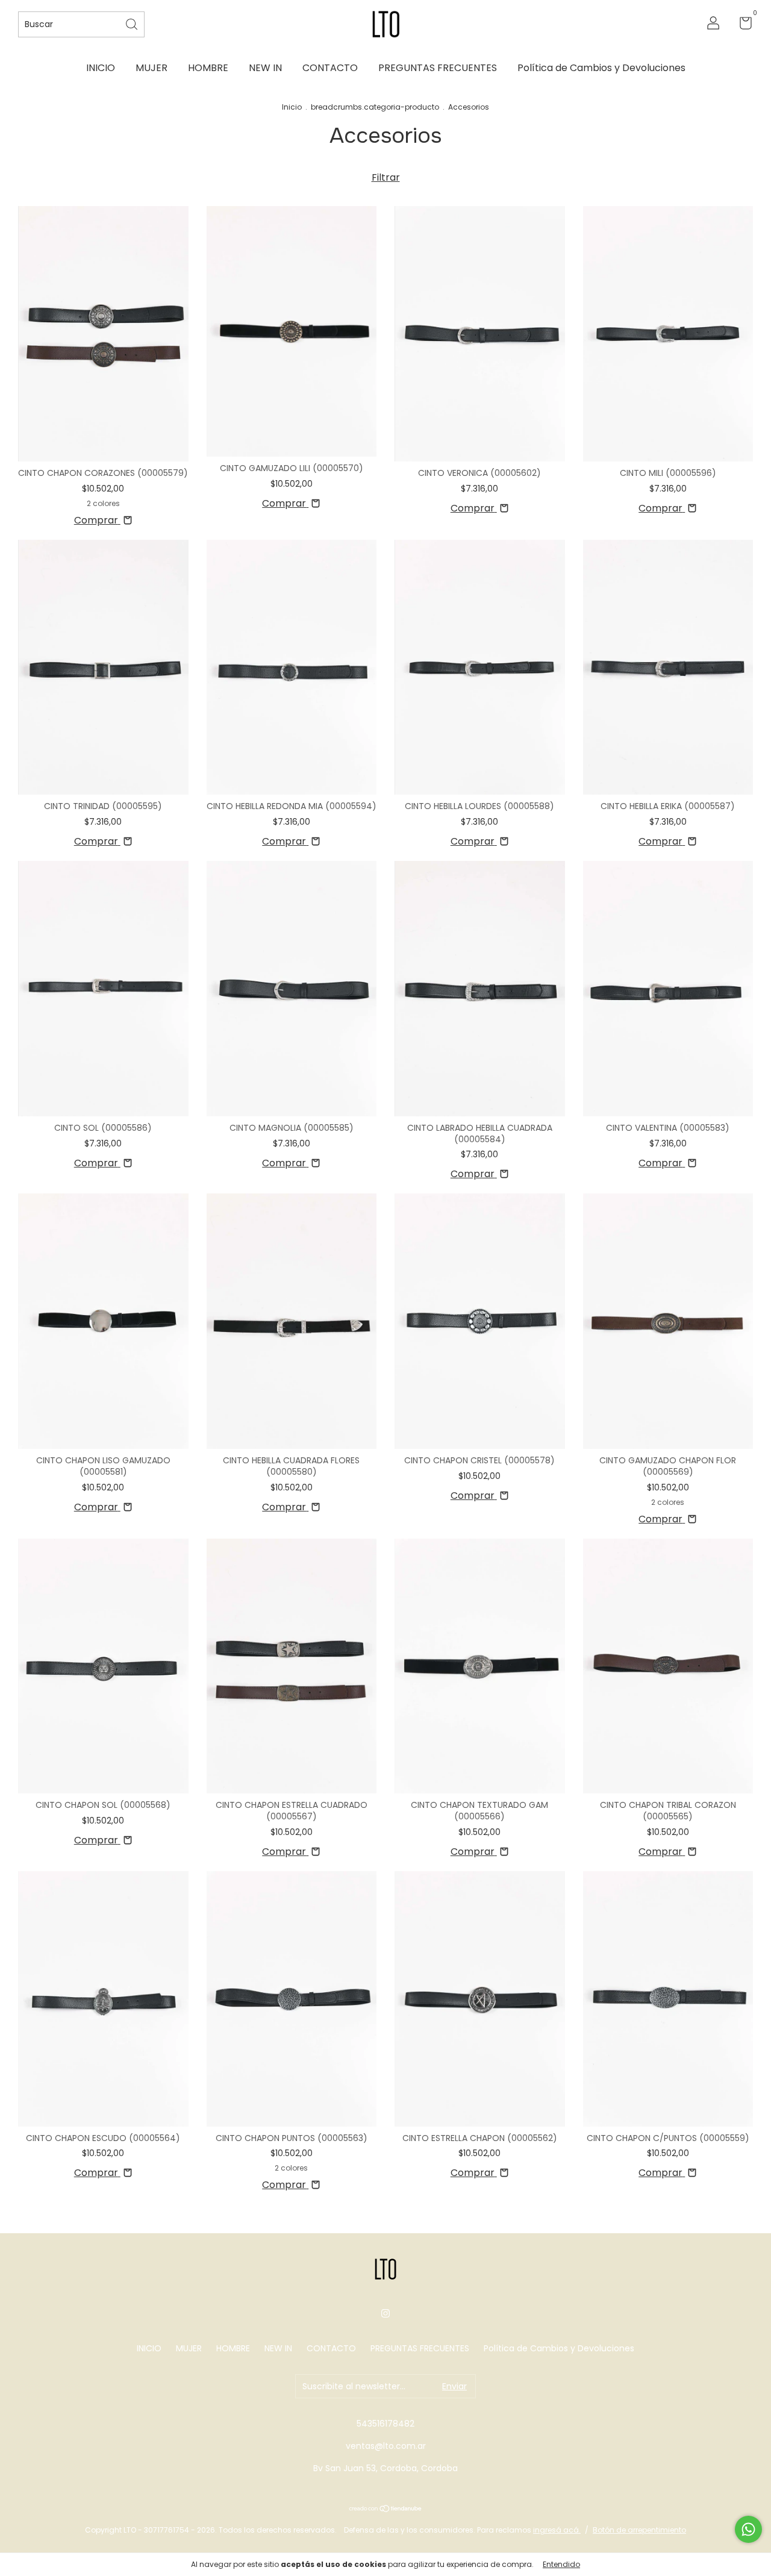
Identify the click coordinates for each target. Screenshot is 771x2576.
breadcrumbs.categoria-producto (375, 107)
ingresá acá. (557, 2530)
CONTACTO (330, 68)
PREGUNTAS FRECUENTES (438, 68)
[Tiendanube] (386, 2509)
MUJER (151, 68)
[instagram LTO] (385, 2313)
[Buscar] (133, 23)
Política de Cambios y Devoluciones (601, 68)
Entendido (561, 2564)
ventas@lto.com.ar (386, 2446)
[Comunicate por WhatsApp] (748, 2529)
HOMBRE (208, 68)
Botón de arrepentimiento (639, 2530)
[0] (741, 25)
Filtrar (386, 177)
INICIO (101, 68)
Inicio (292, 107)
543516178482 (385, 2424)
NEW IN (265, 68)
